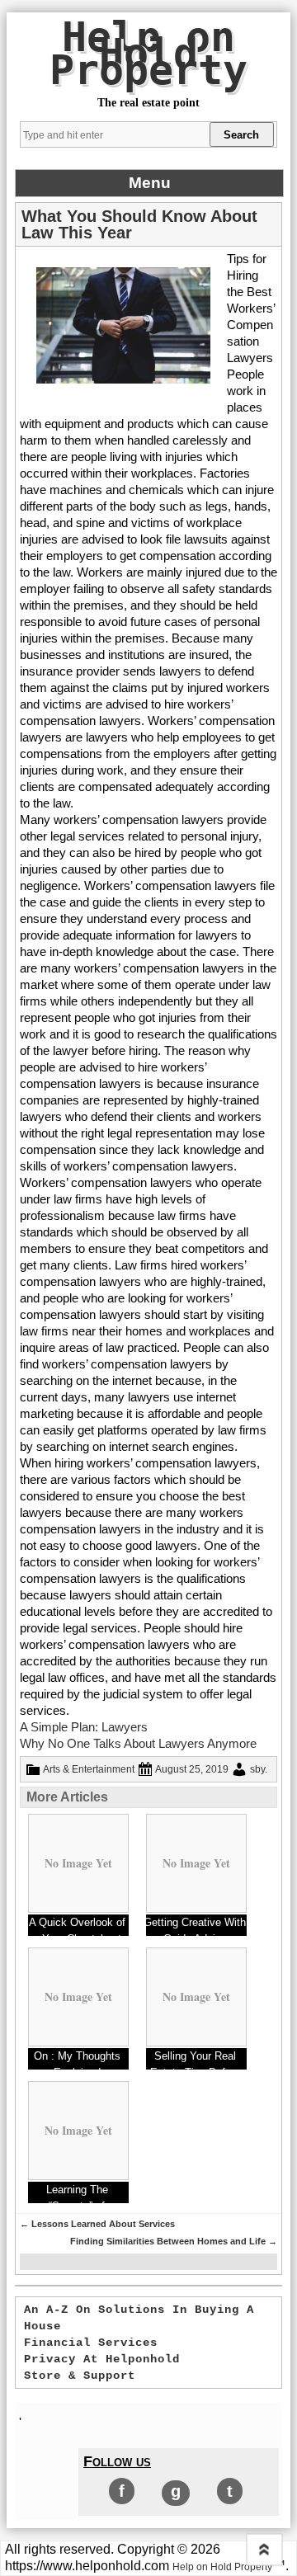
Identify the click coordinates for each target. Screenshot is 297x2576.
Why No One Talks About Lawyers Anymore (138, 1743)
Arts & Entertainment (89, 1769)
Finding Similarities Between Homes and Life (174, 2241)
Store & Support (80, 2376)
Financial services (91, 2343)
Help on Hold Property (148, 54)
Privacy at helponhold (102, 2359)
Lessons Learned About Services (97, 2224)
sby (257, 1769)
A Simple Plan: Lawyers (84, 1727)
